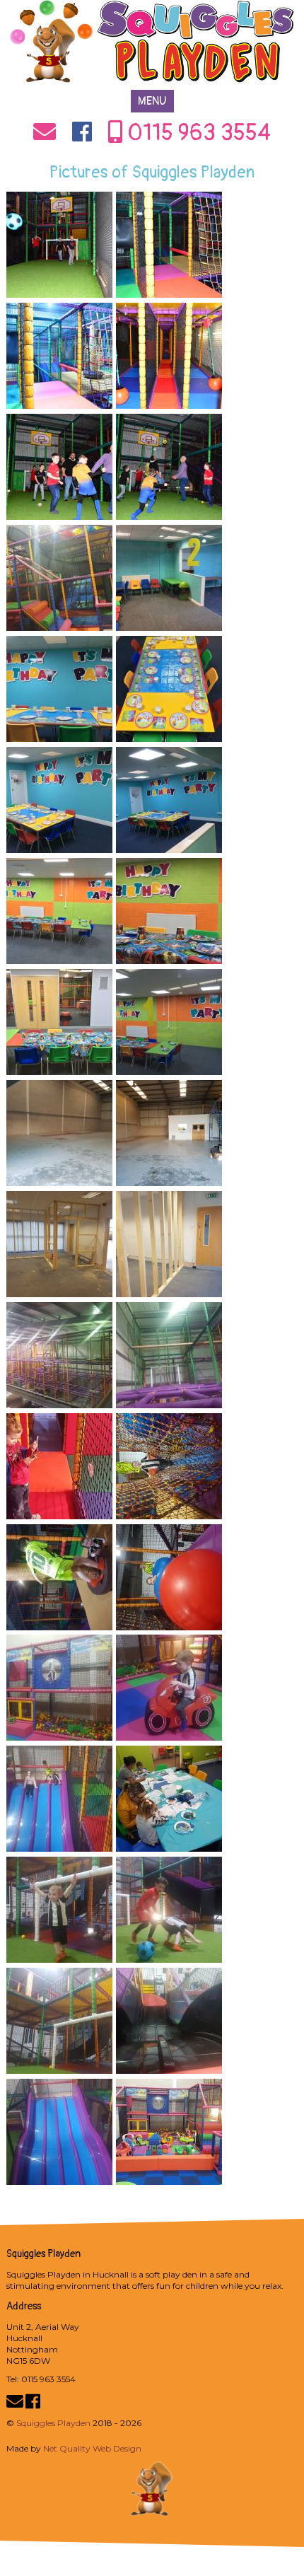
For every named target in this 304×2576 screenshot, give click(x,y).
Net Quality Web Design (92, 2448)
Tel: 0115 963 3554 (41, 2379)
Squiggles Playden (53, 2423)
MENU (152, 101)
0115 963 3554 (197, 133)
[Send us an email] (45, 137)
